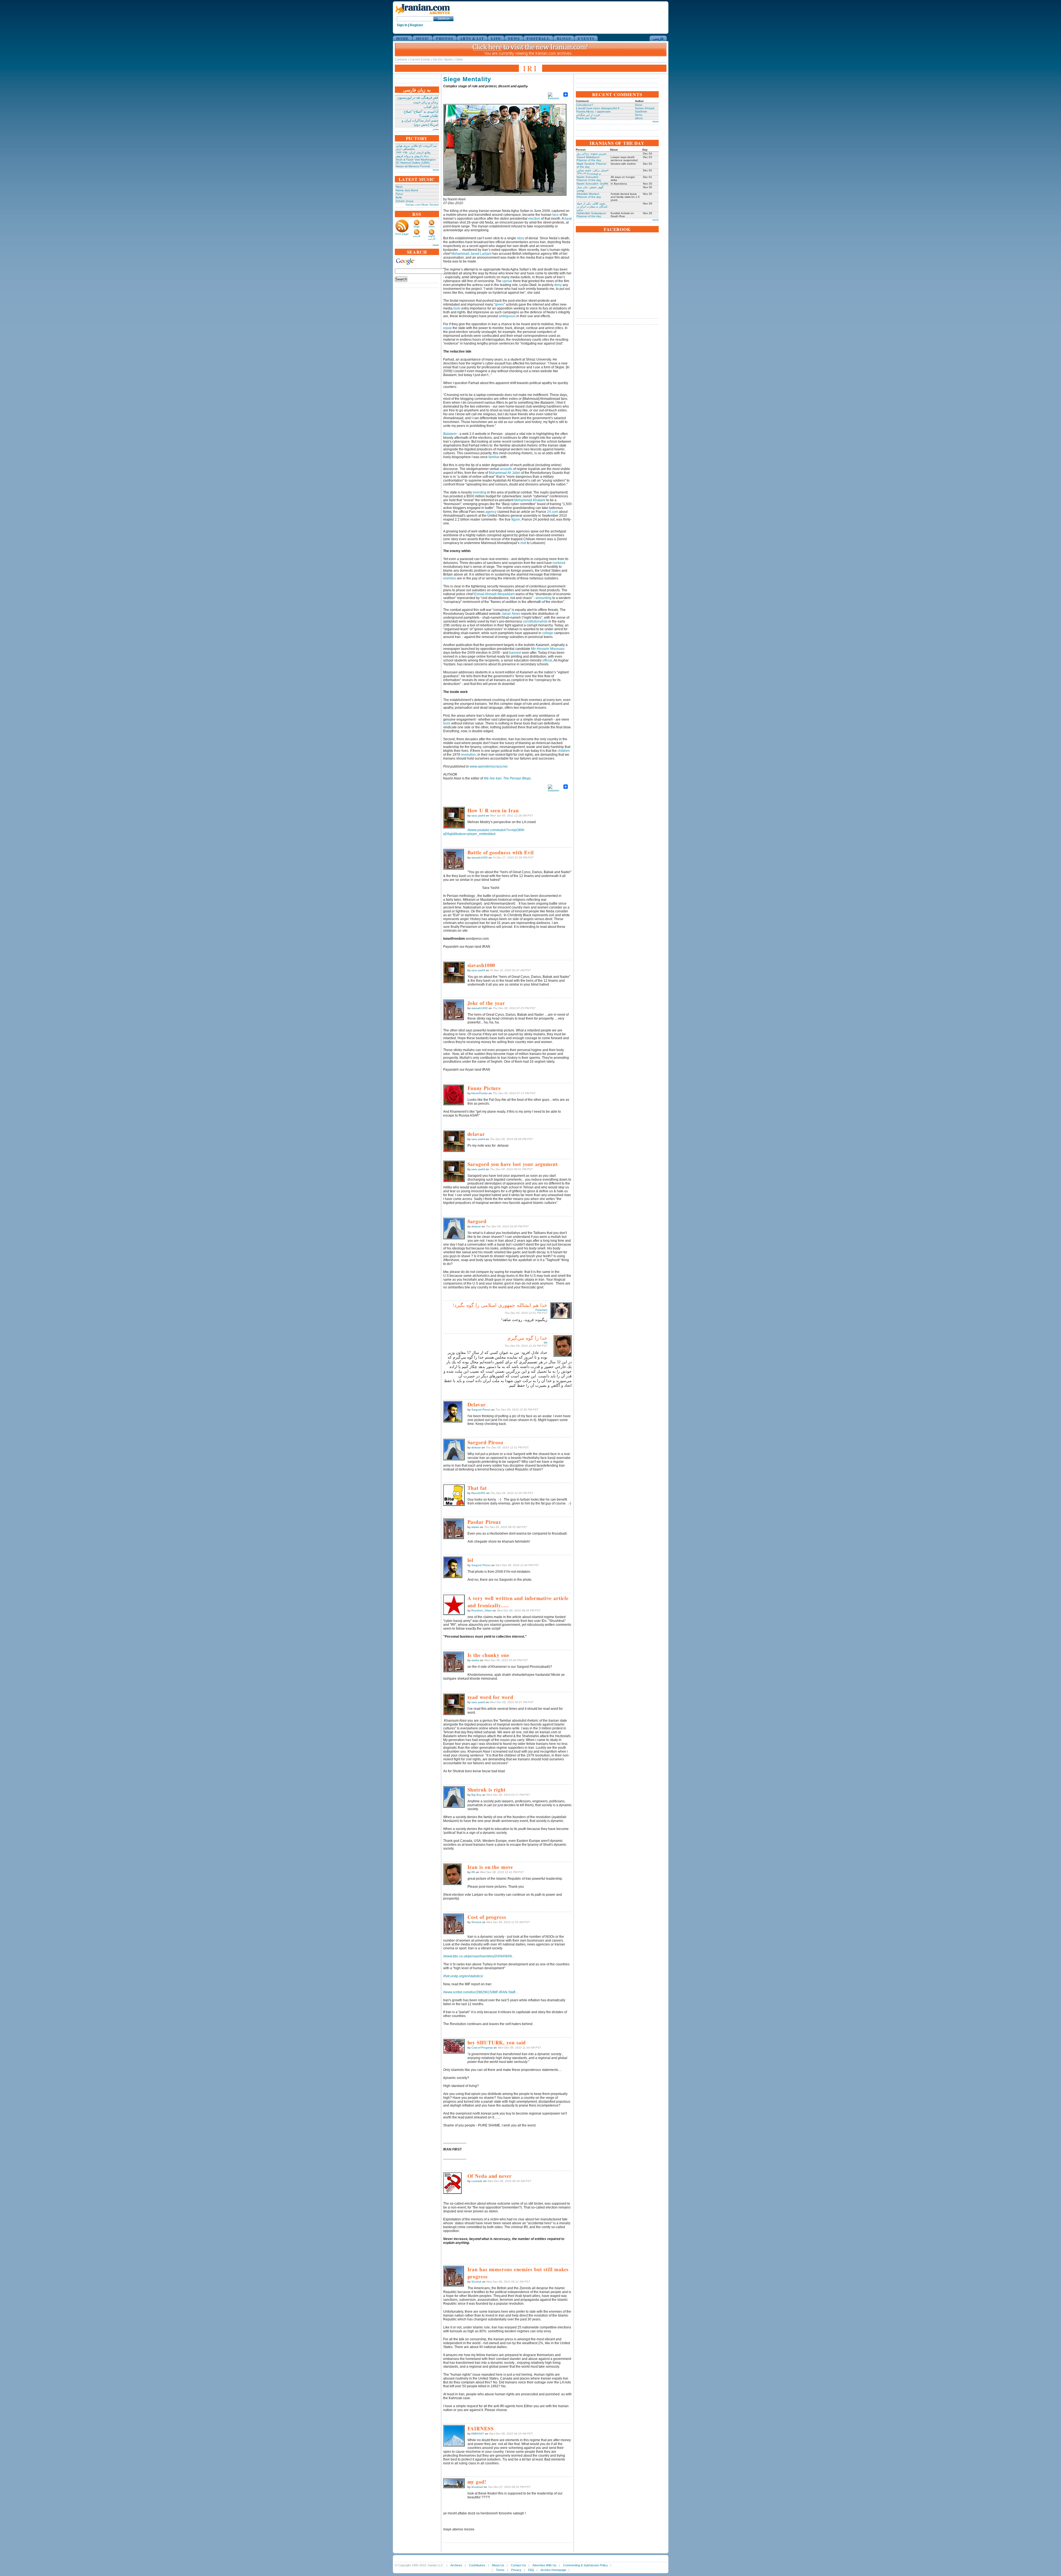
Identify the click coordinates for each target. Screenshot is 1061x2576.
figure (516, 519)
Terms (500, 2570)
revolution (468, 755)
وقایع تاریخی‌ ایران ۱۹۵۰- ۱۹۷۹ (413, 152)
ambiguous (507, 316)
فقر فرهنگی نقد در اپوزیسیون (418, 98)
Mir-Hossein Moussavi (548, 649)
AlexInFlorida (479, 1093)
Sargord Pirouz (481, 1410)
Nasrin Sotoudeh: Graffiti (592, 184)
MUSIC (423, 38)
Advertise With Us (544, 2565)
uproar (507, 281)
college (548, 633)
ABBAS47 (478, 2434)
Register (417, 25)
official (547, 660)
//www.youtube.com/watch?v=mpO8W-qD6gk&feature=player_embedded (484, 832)
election (534, 219)
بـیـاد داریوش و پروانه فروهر (412, 156)
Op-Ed (437, 59)
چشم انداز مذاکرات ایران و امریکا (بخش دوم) (420, 123)
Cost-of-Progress (482, 2048)
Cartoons (401, 59)
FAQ (531, 2570)
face (556, 215)
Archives (456, 2565)
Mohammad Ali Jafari (505, 473)
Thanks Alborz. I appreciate (593, 111)
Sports (448, 59)
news (432, 227)
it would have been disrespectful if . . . (600, 108)
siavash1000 (480, 858)
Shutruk (476, 1922)
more (436, 170)
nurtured (559, 563)
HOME (403, 38)
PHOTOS (445, 38)
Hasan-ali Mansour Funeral (413, 166)
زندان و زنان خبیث (426, 102)
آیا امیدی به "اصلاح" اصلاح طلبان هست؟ (421, 114)
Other (459, 59)
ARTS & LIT (472, 38)
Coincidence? (585, 105)
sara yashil (478, 816)
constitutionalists (535, 621)
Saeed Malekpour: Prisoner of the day (589, 159)
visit (523, 543)
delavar (476, 1226)
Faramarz (541, 1310)
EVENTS (586, 38)
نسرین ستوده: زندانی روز (592, 153)
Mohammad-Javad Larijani (471, 254)
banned (515, 653)
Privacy (516, 2570)
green (500, 304)
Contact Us (518, 2565)
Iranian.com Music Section (422, 205)
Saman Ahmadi (645, 108)
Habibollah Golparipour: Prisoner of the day (592, 215)
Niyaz (399, 187)
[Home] (422, 15)
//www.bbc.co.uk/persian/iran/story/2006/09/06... (479, 1956)
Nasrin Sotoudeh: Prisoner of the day (589, 178)
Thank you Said (586, 118)
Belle (399, 197)
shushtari (477, 2487)
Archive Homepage (553, 2570)
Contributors (477, 2565)
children (564, 751)
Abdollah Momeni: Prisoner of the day (589, 195)
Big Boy (476, 1795)
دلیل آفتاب (431, 107)
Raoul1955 (478, 1493)
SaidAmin (641, 111)
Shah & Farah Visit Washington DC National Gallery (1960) (416, 161)
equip (447, 328)
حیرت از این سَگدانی (588, 115)
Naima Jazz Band (407, 190)
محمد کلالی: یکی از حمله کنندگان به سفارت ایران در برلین (592, 207)
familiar (494, 457)
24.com (553, 512)
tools (457, 308)
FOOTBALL (538, 38)
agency (491, 512)
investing (480, 492)
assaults (506, 469)
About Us (498, 2565)
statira (475, 1527)
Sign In (402, 25)
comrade (477, 2181)
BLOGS (564, 38)
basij (568, 219)
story (521, 238)
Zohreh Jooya (405, 201)
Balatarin (450, 434)
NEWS (514, 38)
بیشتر (436, 129)
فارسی (658, 38)
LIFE (496, 38)
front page (402, 234)
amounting (543, 598)
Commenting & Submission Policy (585, 2565)
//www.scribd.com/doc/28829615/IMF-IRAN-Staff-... (481, 1992)
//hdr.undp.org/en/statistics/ (463, 1976)
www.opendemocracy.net (489, 766)
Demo (639, 105)
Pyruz (399, 194)
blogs (417, 227)
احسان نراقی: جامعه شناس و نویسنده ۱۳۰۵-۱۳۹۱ (593, 172)
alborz (639, 118)
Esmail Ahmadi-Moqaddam (494, 594)
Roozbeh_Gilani (482, 1610)
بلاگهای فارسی (431, 237)
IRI (546, 1343)
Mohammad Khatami (530, 500)
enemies (450, 578)
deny (558, 285)
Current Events (420, 59)
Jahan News (511, 614)
